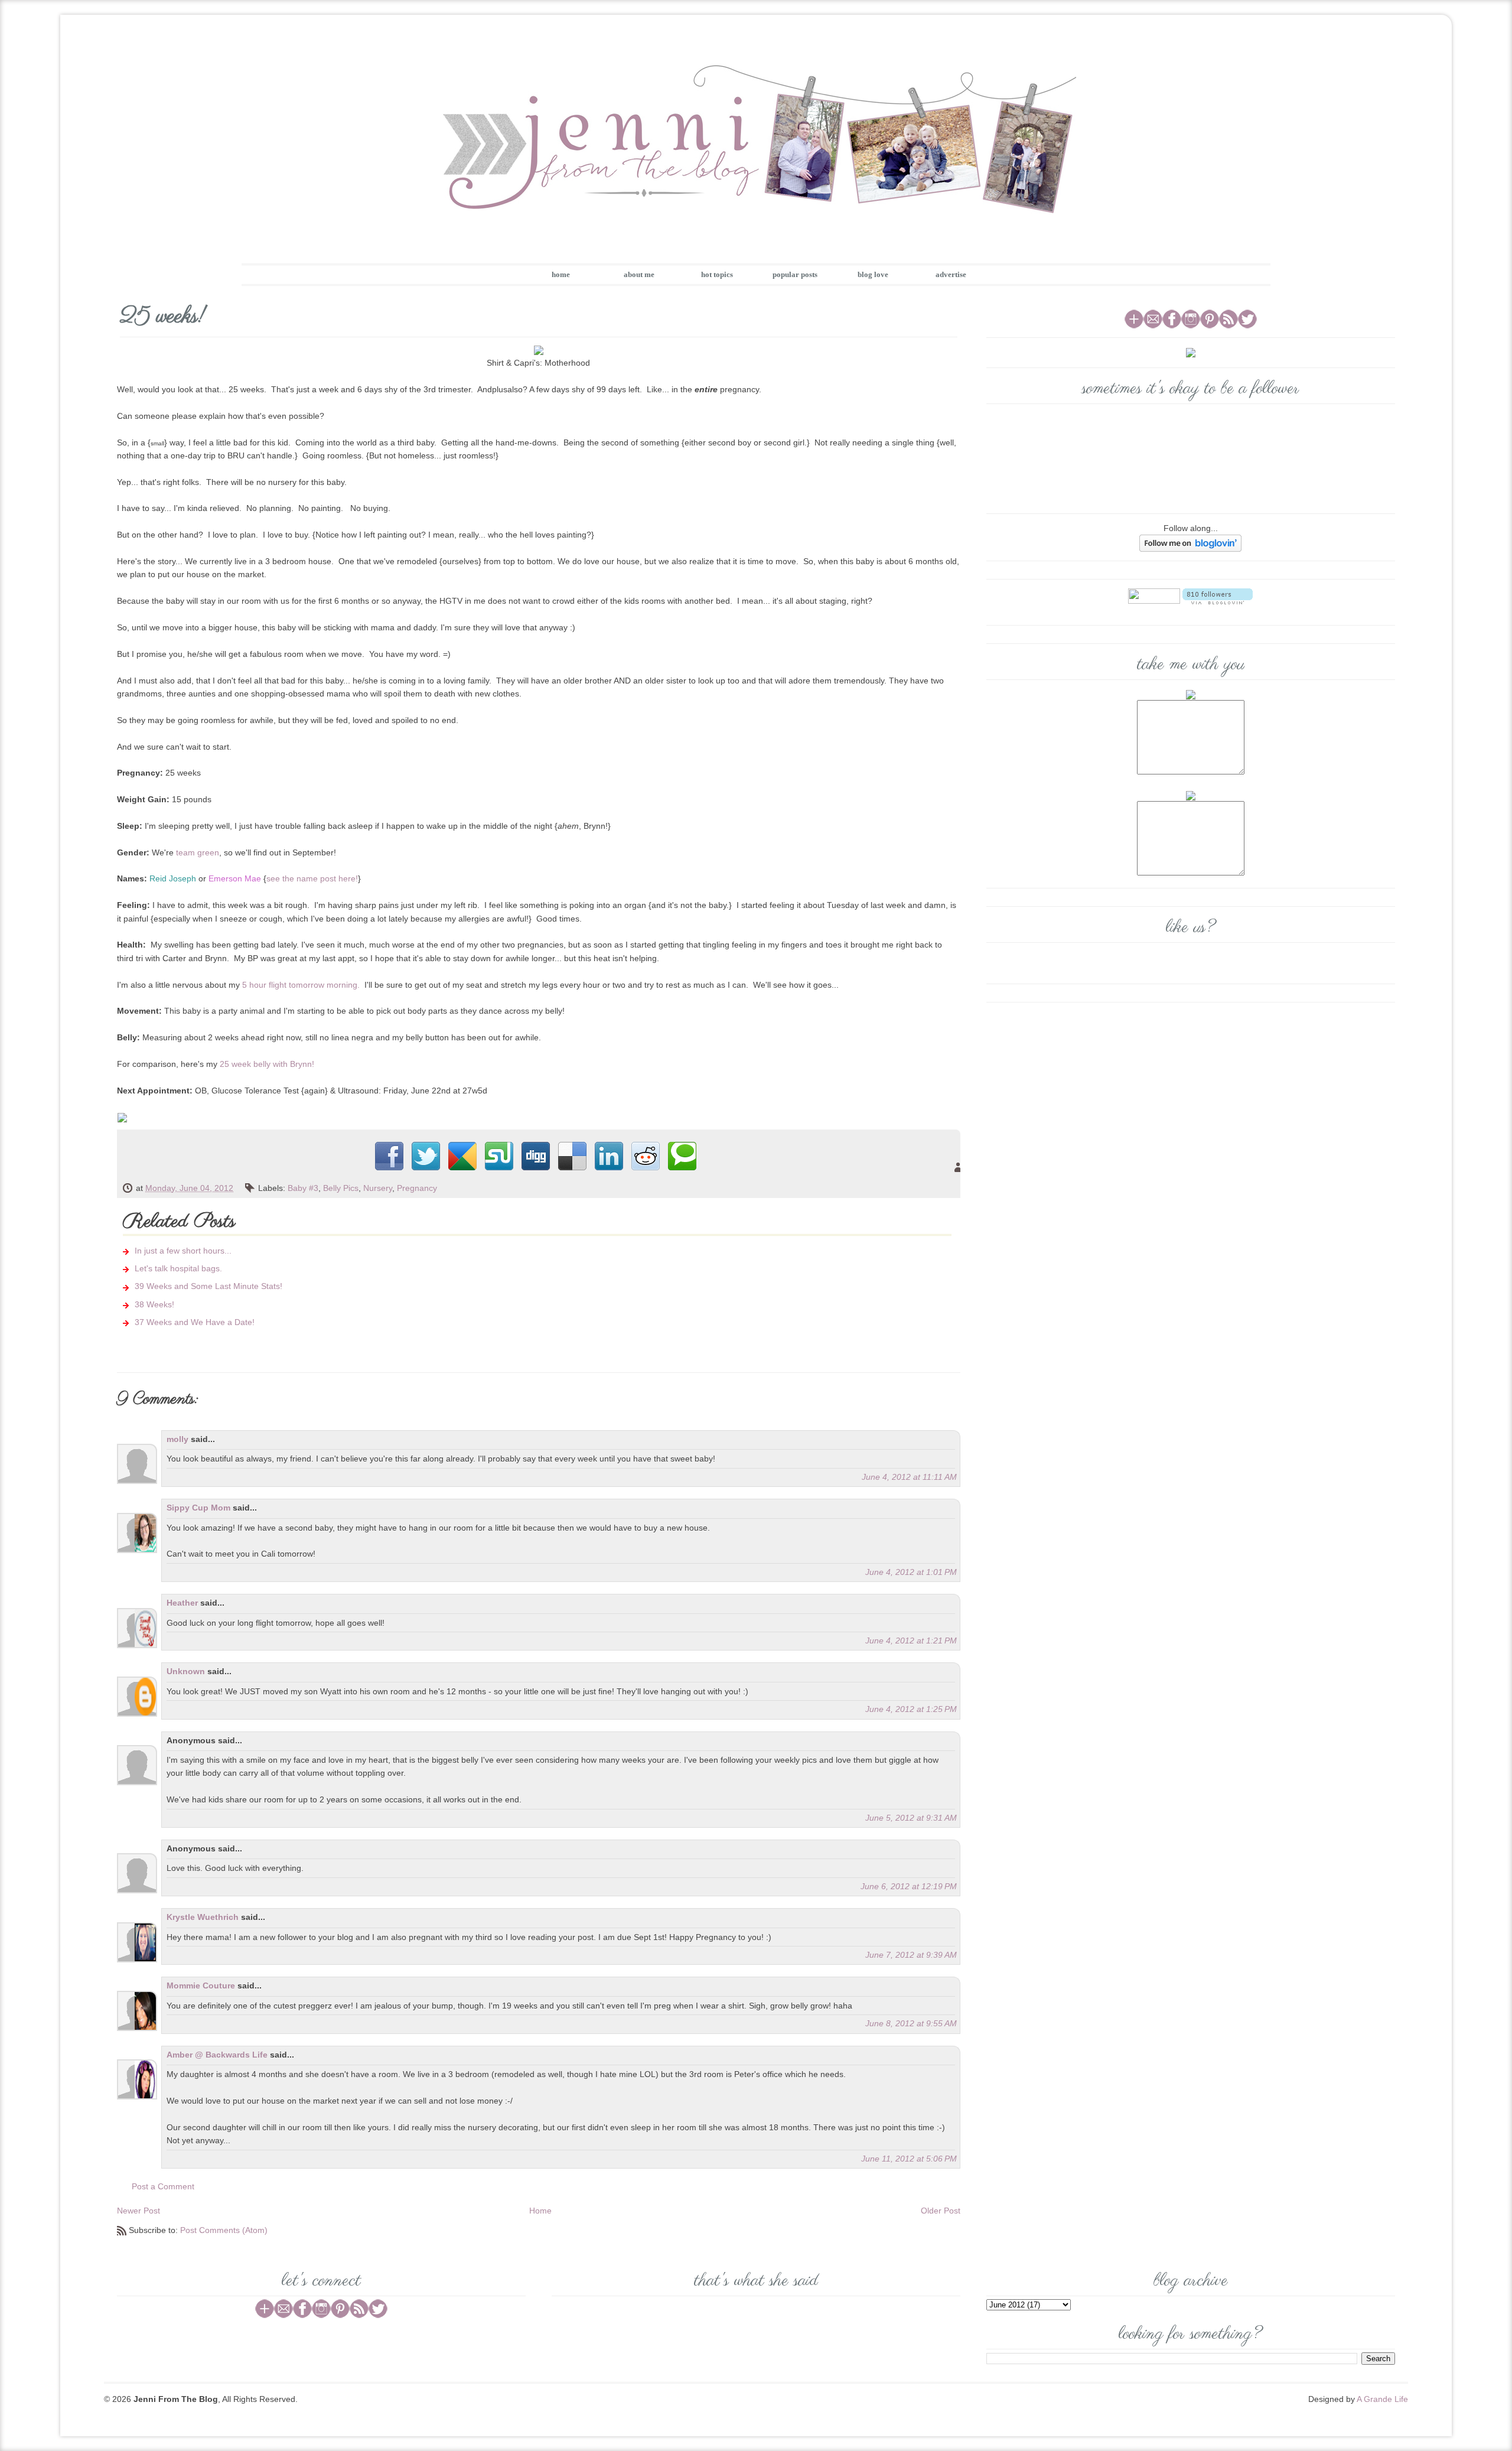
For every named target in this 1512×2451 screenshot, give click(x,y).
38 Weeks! (154, 1304)
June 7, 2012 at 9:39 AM (911, 1955)
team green (198, 852)
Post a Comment (163, 2186)
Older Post (941, 2211)
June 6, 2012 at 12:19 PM (909, 1886)
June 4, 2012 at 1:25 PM (911, 1709)
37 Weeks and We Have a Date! (195, 1322)
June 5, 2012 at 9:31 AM (911, 1818)
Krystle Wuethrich (203, 1917)
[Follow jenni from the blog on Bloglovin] (1190, 542)
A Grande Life (1382, 2399)
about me (639, 274)
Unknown (186, 1671)
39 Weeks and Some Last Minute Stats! (208, 1286)
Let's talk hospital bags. (178, 1268)
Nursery (378, 1188)
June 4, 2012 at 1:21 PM (911, 1640)
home (561, 274)
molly (177, 1439)
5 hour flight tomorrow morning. (301, 985)
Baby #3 (303, 1188)
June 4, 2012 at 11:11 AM (909, 1477)
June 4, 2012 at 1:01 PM (911, 1572)
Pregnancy (417, 1188)
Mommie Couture (201, 1985)
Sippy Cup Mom (198, 1508)
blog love (873, 274)
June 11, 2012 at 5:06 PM (909, 2159)
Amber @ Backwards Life (217, 2055)
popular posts (795, 274)
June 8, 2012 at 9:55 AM (911, 2023)
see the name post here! (312, 878)
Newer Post (139, 2211)
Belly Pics (341, 1188)
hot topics (717, 274)
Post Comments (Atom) (224, 2230)
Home (540, 2211)
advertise (951, 274)
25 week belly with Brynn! (267, 1064)
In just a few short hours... (183, 1251)
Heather (182, 1603)
